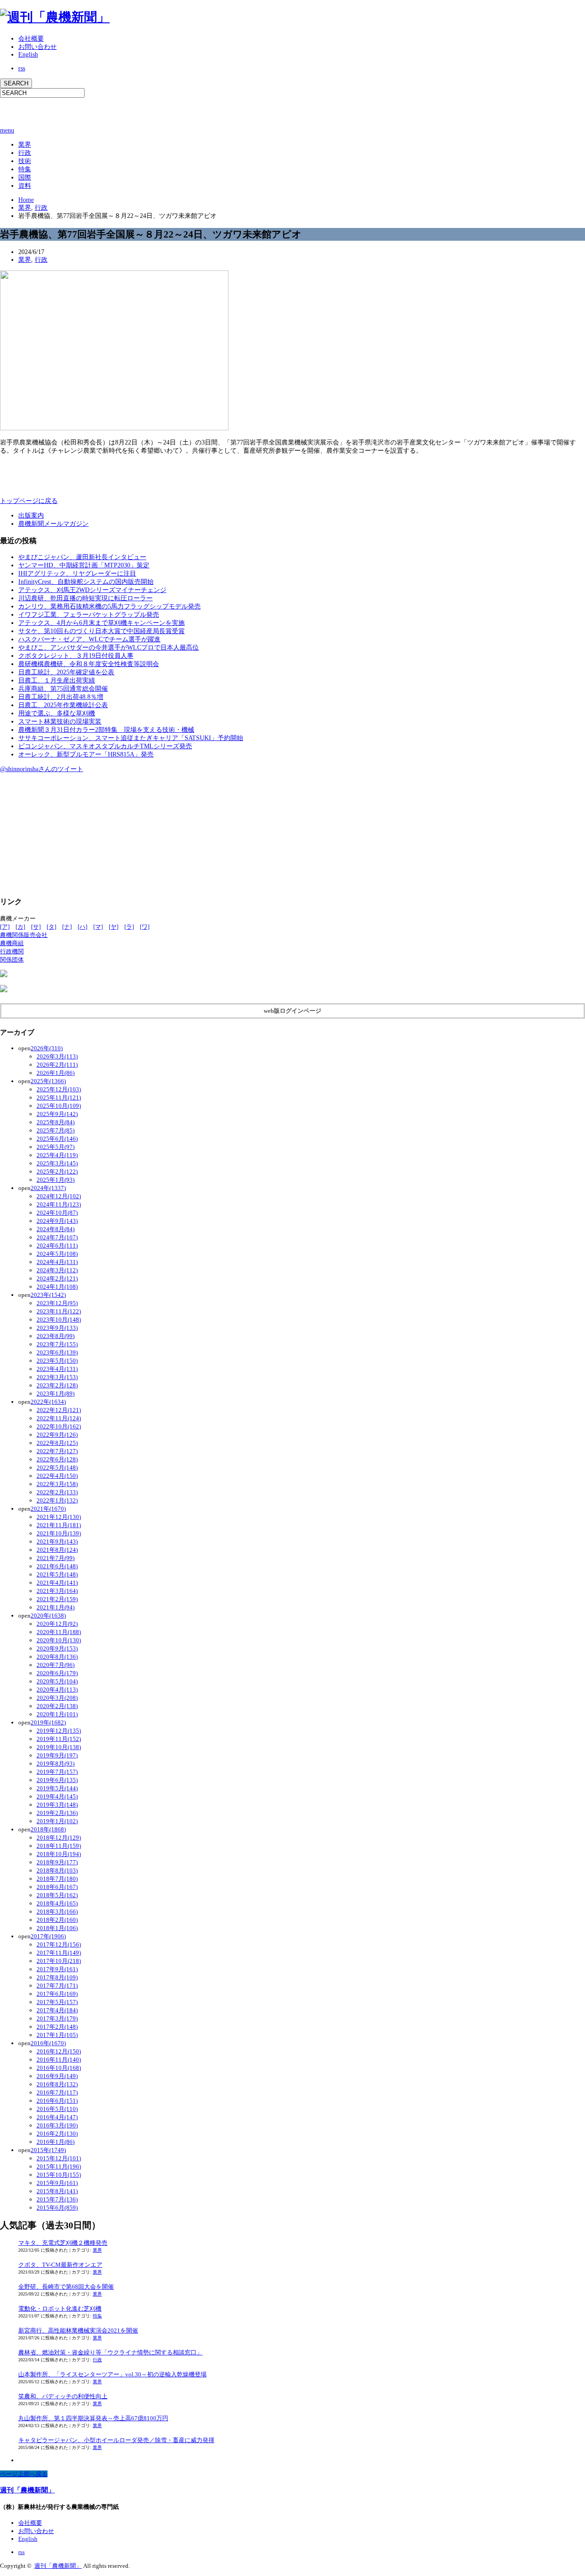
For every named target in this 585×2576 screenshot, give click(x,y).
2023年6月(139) (57, 1352)
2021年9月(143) (57, 1542)
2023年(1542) (48, 1295)
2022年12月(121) (59, 1410)
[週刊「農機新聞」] (55, 17)
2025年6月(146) (57, 1139)
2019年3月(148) (57, 1805)
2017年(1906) (48, 1936)
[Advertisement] (107, 111)
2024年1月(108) (57, 1287)
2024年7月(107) (57, 1237)
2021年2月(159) (57, 1599)
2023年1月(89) (56, 1394)
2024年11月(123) (59, 1204)
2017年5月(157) (57, 2002)
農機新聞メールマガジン (53, 524)
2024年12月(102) (59, 1196)
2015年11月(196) (59, 2166)
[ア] (5, 927)
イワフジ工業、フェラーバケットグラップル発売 (89, 615)
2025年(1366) (48, 1081)
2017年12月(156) (59, 1944)
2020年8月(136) (57, 1657)
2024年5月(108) (57, 1254)
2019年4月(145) (57, 1796)
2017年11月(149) (59, 1953)
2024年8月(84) (56, 1229)
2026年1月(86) (56, 1073)
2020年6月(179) (57, 1673)
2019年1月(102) (57, 1821)
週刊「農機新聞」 (27, 2490)
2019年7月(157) (57, 1772)
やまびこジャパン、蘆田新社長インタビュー (82, 557)
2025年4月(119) (57, 1155)
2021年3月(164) (57, 1591)
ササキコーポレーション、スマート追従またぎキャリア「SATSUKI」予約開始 (131, 738)
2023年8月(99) (56, 1336)
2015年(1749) (48, 2150)
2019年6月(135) (57, 1780)
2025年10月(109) (59, 1106)
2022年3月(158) (57, 1484)
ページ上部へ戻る (24, 2474)
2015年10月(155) (59, 2175)
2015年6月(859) (57, 2208)
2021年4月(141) (57, 1583)
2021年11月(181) (59, 1525)
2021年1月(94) (56, 1607)
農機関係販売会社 (24, 935)
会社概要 (31, 39)
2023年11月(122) (59, 1311)
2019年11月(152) (59, 1739)
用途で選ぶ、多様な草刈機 (57, 713)
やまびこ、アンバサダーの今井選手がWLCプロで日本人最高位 (109, 648)
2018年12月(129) (59, 1838)
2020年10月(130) (59, 1640)
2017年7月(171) (57, 1986)
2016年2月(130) (57, 2134)
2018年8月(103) (57, 1870)
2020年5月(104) (57, 1681)
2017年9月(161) (57, 1969)
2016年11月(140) (59, 2060)
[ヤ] (114, 927)
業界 (25, 145)
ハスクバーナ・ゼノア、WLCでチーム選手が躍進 (89, 639)
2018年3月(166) (57, 1912)
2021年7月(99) (56, 1558)
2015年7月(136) (57, 2199)
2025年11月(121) (59, 1098)
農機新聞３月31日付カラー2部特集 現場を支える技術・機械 (106, 730)
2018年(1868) (48, 1829)
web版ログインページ (292, 1011)
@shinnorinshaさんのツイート (42, 769)
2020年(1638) (48, 1616)
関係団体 (12, 960)
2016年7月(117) (57, 2092)
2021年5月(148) (57, 1574)
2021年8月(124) (57, 1550)
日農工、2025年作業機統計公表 (63, 705)
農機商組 (12, 943)
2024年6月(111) (57, 1246)
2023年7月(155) (57, 1344)
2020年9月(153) (57, 1648)
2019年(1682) (48, 1722)
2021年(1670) (48, 1509)
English (28, 55)
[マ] (98, 927)
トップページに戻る (29, 501)
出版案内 (31, 516)
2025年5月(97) (56, 1147)
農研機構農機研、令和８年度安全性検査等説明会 (89, 664)
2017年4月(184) (57, 2010)
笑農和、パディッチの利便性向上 (63, 2396)
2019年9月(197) (57, 1755)
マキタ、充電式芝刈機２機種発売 (63, 2243)
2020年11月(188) (59, 1632)
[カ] (20, 927)
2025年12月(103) (59, 1089)
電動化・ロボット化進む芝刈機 (60, 2309)
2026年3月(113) (57, 1056)
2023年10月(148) (59, 1320)
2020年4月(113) (57, 1690)
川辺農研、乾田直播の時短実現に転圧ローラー (85, 598)
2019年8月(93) (56, 1764)
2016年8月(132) (57, 2084)
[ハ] (82, 927)
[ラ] (129, 927)
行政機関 (12, 951)
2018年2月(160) (57, 1920)
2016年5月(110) (57, 2109)
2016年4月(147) (57, 2117)
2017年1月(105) (57, 2035)
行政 (25, 153)
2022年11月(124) (59, 1418)
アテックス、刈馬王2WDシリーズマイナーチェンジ (92, 590)
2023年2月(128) (57, 1385)
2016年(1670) (48, 2043)
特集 (25, 169)
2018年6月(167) (57, 1887)
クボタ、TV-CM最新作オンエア (60, 2265)
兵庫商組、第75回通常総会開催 (63, 689)
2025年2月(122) (57, 1172)
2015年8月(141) (57, 2191)
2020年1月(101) (57, 1714)
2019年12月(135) (59, 1731)
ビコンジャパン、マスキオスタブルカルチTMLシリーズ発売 (105, 746)
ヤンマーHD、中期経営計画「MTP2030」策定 (84, 565)
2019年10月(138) (59, 1747)
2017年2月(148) (57, 2027)
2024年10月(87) (57, 1213)
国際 (25, 177)
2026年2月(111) (57, 1065)
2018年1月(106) (57, 1928)
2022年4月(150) (57, 1476)
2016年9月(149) (57, 2076)
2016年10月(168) (59, 2068)
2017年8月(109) (57, 1977)
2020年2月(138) (57, 1706)
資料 (25, 186)
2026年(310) (47, 1048)
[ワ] (145, 927)
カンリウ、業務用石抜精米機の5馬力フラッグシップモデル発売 (109, 606)
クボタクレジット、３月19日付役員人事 (76, 656)
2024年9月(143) (57, 1221)
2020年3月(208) (57, 1698)
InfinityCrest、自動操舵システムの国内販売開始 (86, 582)
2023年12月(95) (57, 1303)
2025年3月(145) (57, 1163)
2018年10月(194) (59, 1854)
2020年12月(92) (57, 1624)
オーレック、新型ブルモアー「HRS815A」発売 (86, 754)
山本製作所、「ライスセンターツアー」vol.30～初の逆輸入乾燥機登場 (112, 2374)
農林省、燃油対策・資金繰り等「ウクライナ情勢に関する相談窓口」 (110, 2352)
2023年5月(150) (57, 1361)
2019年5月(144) (57, 1788)
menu (7, 130)
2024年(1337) (48, 1188)
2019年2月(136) (57, 1813)
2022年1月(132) (57, 1500)
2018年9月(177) (57, 1862)
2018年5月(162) (57, 1895)
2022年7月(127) (57, 1451)
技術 (25, 161)
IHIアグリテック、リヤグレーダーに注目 (77, 574)
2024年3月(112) (57, 1270)
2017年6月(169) (57, 1994)
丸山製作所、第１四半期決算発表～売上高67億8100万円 (93, 2418)
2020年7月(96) (56, 1665)
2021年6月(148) (57, 1566)
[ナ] (67, 927)
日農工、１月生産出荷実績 (57, 680)
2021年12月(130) (59, 1517)
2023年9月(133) (57, 1328)
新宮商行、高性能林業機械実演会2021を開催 (78, 2330)
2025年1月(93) (56, 1180)
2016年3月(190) (57, 2125)
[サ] (36, 927)
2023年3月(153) (57, 1377)
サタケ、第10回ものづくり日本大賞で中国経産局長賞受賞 (101, 631)
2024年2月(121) (57, 1278)
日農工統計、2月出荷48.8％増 (61, 697)
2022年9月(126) (57, 1435)
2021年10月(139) (59, 1533)
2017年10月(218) (59, 1961)
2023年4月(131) (57, 1369)
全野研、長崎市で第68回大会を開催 (66, 2287)
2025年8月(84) (56, 1122)
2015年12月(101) (59, 2158)
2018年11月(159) (59, 1846)
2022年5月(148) (57, 1468)
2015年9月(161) (57, 2183)
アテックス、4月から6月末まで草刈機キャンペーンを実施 (101, 623)
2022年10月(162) (59, 1426)
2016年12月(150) (59, 2051)
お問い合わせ (37, 47)
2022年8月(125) (57, 1443)
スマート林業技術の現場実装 (60, 722)
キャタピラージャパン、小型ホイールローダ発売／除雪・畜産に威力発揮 (116, 2440)
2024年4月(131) (57, 1262)
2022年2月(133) (57, 1492)
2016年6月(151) (57, 2101)
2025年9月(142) (57, 1114)
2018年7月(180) (57, 1879)
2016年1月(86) (56, 2142)
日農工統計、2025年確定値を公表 (66, 672)
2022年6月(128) (57, 1459)
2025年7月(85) (56, 1130)
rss (22, 68)
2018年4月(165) (57, 1903)
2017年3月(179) (57, 2018)
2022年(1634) (48, 1402)
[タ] (51, 927)
